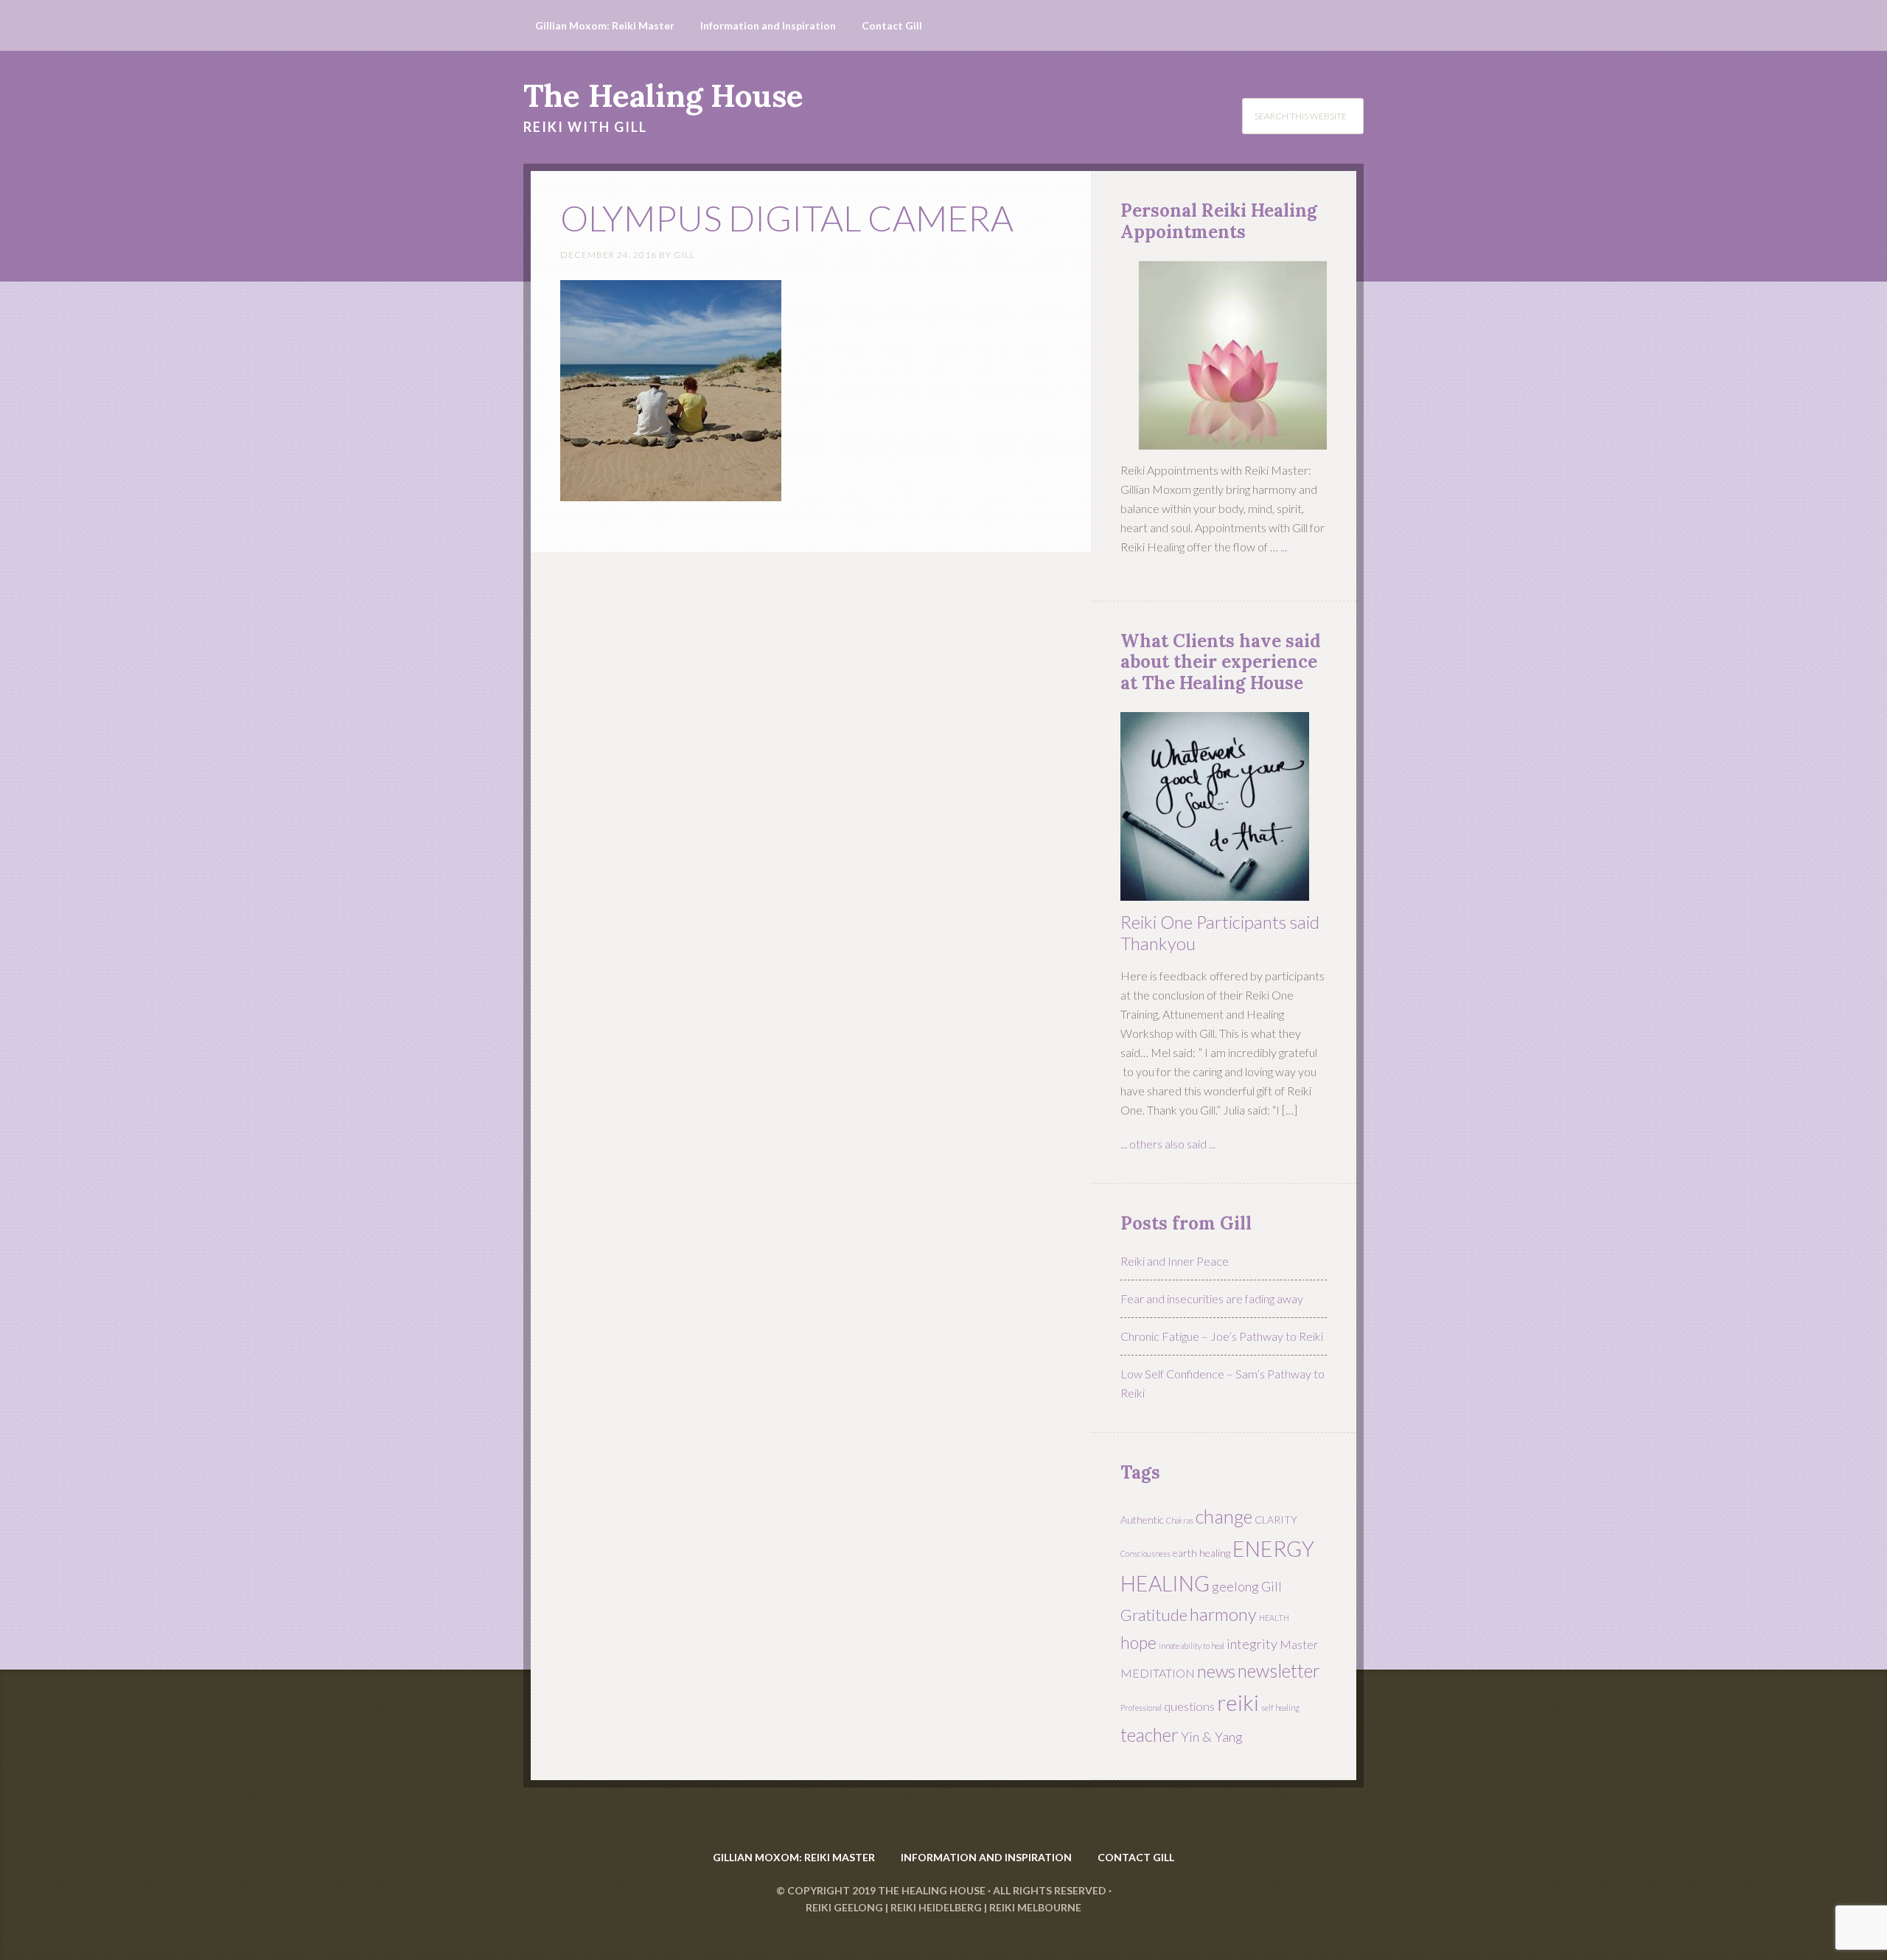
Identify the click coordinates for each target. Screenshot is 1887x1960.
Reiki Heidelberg (936, 1907)
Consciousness (1145, 1553)
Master (1299, 1644)
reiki (1238, 1702)
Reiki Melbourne (1035, 1907)
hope (1138, 1642)
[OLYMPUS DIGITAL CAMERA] (671, 494)
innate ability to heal (1192, 1646)
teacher (1150, 1735)
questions (1189, 1706)
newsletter (1279, 1671)
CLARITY (1276, 1520)
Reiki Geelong (844, 1907)
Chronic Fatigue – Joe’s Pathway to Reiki (1222, 1336)
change (1224, 1516)
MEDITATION (1158, 1673)
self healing (1280, 1708)
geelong (1235, 1586)
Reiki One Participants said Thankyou (1220, 932)
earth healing (1201, 1553)
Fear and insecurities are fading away (1212, 1298)
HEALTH (1274, 1618)
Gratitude (1154, 1615)
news (1216, 1671)
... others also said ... (1168, 1144)
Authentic (1142, 1520)
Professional (1141, 1708)
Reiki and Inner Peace (1175, 1261)
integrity (1252, 1644)
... (1284, 547)
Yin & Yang (1212, 1737)
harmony (1223, 1614)
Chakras (1180, 1520)
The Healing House (663, 96)
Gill (1272, 1586)
